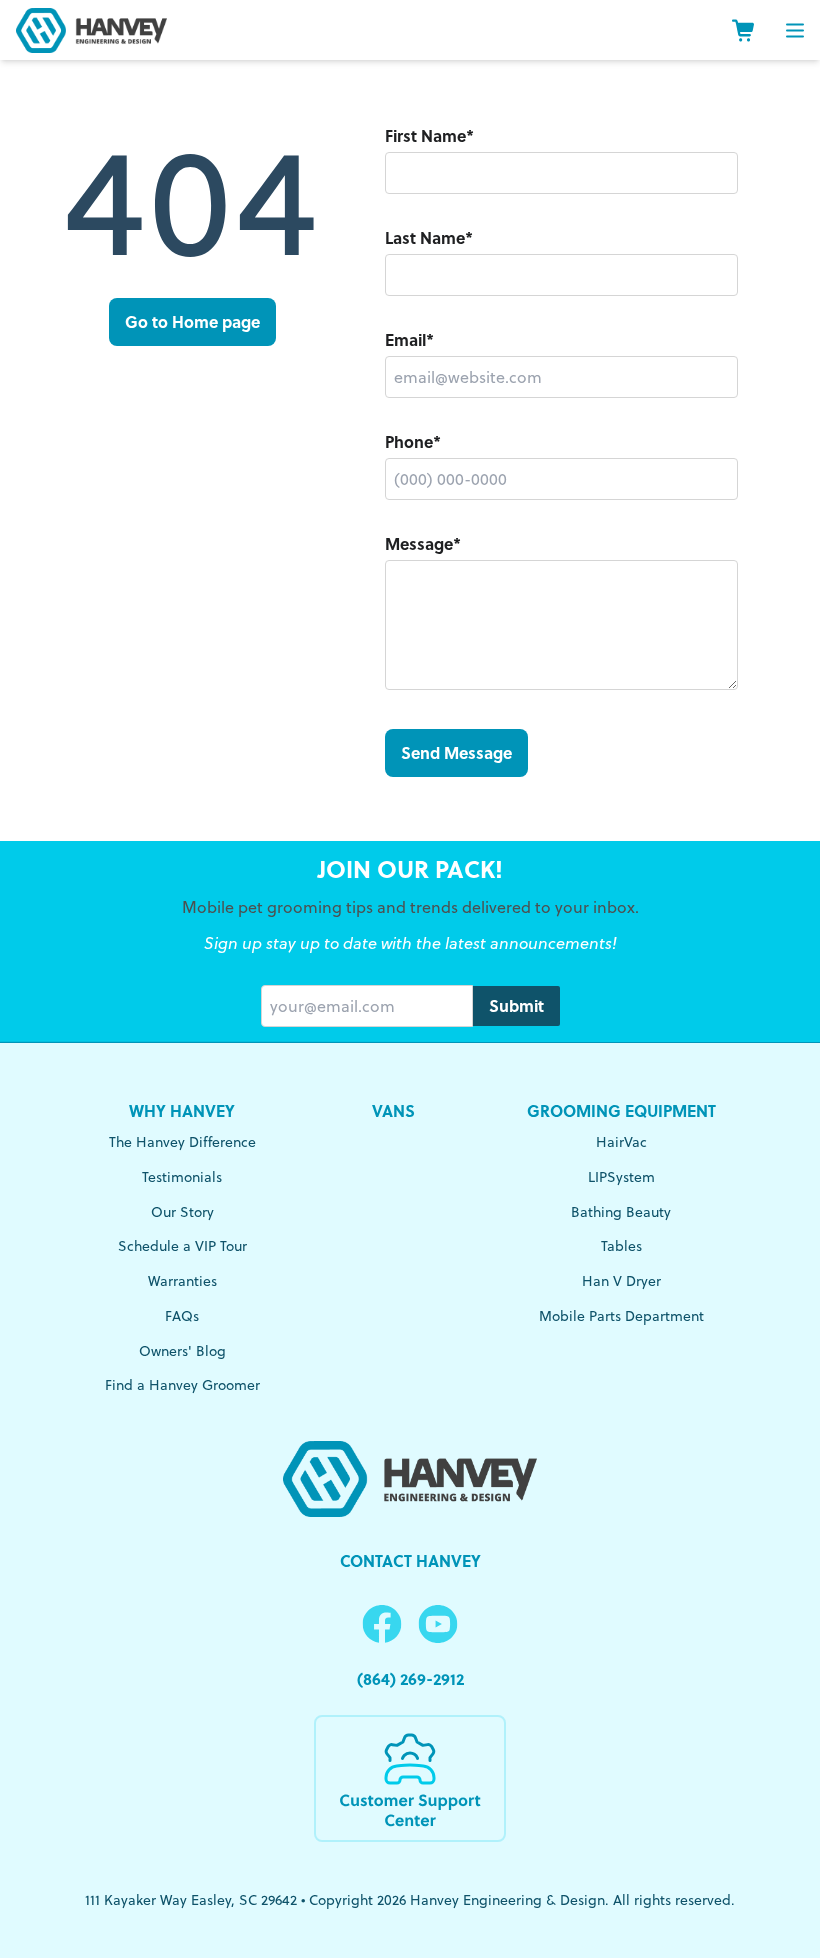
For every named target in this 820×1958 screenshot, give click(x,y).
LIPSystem (621, 1177)
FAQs (182, 1316)
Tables (621, 1246)
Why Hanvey (182, 1110)
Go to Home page (192, 321)
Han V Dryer (621, 1281)
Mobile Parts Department (621, 1316)
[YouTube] (438, 1624)
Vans (393, 1110)
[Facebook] (382, 1624)
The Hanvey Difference (182, 1142)
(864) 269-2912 (410, 1678)
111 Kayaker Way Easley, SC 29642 (191, 1900)
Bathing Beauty (621, 1212)
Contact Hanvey (410, 1560)
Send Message (456, 752)
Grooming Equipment (621, 1110)
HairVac (621, 1142)
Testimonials (182, 1177)
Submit (516, 1005)
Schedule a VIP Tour (182, 1246)
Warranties (182, 1281)
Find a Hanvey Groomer (182, 1385)
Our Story (182, 1212)
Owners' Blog (182, 1351)
